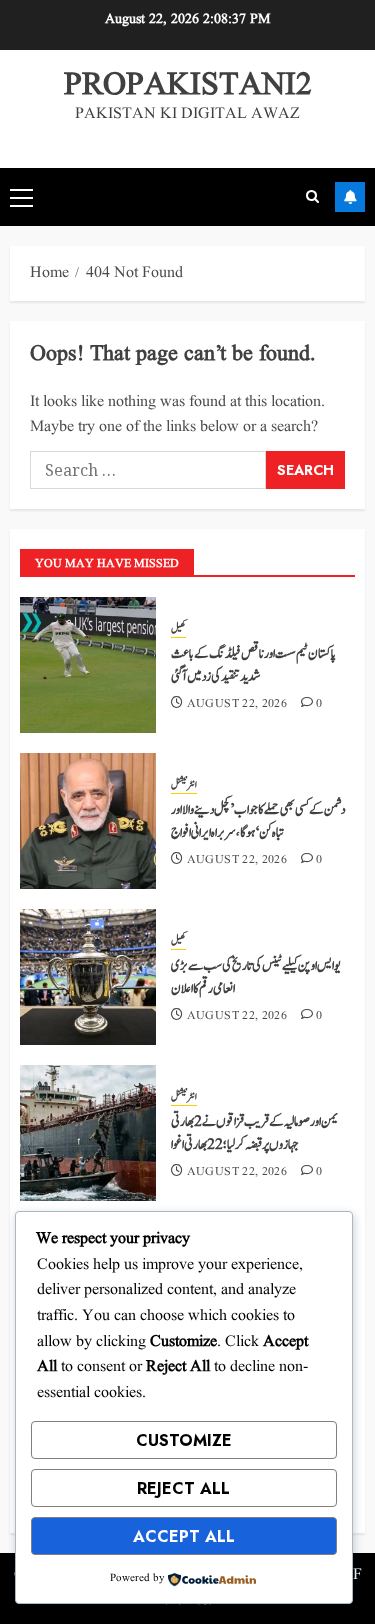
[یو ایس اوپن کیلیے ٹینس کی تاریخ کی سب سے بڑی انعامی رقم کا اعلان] (88, 977)
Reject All (183, 1488)
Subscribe (350, 197)
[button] (21, 197)
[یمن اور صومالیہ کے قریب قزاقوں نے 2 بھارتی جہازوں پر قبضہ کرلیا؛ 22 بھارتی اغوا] (88, 1133)
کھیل (178, 629)
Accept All (184, 1536)
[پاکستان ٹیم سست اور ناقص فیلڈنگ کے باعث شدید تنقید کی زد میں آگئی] (88, 665)
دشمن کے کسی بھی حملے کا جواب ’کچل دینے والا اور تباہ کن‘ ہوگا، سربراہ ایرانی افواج (258, 821)
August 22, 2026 (237, 704)
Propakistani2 (188, 85)
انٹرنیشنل (184, 785)
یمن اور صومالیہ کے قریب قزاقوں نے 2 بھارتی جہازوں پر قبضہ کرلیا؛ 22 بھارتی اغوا (254, 1133)
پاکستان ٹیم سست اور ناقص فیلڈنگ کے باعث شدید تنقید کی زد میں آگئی (253, 665)
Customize (184, 1440)
